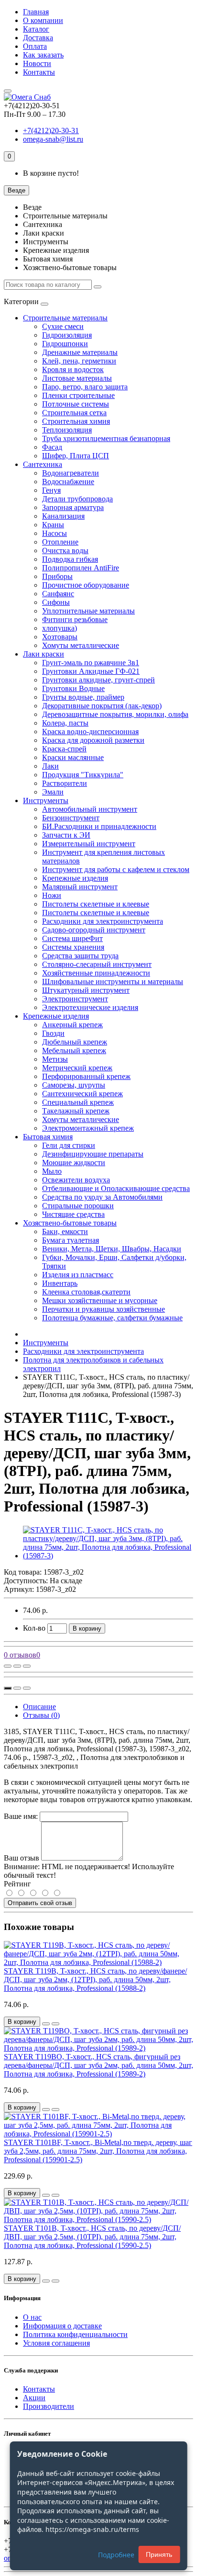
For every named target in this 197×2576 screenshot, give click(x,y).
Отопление (60, 542)
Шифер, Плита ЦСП (76, 456)
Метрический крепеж (77, 1068)
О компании (43, 20)
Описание (39, 1707)
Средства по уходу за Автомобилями (102, 1197)
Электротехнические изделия (90, 1007)
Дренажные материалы (80, 352)
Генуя (51, 490)
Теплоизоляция (67, 430)
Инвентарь (60, 1283)
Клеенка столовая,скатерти (86, 1292)
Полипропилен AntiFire (81, 568)
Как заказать (43, 55)
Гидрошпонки (65, 344)
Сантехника (43, 464)
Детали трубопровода (77, 499)
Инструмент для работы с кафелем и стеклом (116, 869)
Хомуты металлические (81, 645)
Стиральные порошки (78, 1206)
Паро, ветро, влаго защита (85, 387)
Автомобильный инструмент (90, 809)
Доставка (38, 38)
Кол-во (34, 1628)
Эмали (53, 792)
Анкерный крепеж (72, 1025)
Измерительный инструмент (89, 844)
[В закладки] (17, 1666)
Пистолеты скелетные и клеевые (96, 904)
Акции (34, 2398)
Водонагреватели (71, 473)
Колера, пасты (65, 723)
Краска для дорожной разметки (93, 740)
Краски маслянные (73, 757)
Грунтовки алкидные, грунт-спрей (98, 680)
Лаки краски (44, 654)
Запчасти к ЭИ (66, 835)
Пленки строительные (78, 395)
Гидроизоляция (67, 335)
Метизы (55, 1059)
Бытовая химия (48, 1137)
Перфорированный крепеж (86, 1076)
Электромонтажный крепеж (88, 1128)
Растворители (65, 783)
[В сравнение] (27, 1666)
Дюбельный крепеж (75, 1042)
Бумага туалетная (71, 1240)
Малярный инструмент (80, 887)
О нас (32, 2317)
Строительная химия (76, 421)
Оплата (35, 46)
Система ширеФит (72, 938)
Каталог (36, 29)
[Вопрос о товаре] (8, 1666)
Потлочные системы (76, 404)
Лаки (50, 766)
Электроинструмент (75, 999)
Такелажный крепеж (76, 1111)
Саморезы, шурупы (74, 1085)
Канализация (63, 516)
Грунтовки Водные (73, 688)
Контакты (39, 72)
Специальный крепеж (78, 1102)
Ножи (52, 895)
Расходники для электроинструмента (103, 921)
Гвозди (53, 1033)
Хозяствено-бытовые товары (70, 1223)
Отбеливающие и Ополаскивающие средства (116, 1188)
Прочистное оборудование (86, 585)
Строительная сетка (74, 413)
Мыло (52, 1171)
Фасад (52, 447)
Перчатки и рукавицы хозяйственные (104, 1309)
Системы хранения (73, 947)
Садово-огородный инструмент (94, 930)
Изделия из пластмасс (78, 1275)
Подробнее (116, 2555)
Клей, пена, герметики (79, 361)
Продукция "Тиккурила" (83, 775)
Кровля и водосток (73, 369)
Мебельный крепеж (74, 1050)
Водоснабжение (68, 482)
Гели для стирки (69, 1145)
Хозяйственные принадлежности (96, 973)
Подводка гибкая (70, 559)
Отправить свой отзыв (40, 1903)
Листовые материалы (77, 378)
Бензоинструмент (71, 818)
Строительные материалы (65, 318)
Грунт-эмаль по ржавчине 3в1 (91, 663)
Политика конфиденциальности (75, 2334)
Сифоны (56, 602)
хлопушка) (60, 628)
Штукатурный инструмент (86, 990)
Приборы (57, 576)
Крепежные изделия (75, 878)
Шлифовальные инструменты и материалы (113, 982)
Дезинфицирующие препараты (93, 1154)
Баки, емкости (65, 1231)
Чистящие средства (73, 1214)
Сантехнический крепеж (82, 1094)
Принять (159, 2554)
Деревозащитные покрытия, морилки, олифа (115, 714)
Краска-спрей (64, 749)
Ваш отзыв (22, 1858)
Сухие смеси (63, 326)
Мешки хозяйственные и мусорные (100, 1300)
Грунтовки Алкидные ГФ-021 (91, 671)
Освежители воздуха (76, 1180)
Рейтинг (17, 1884)
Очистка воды (65, 550)
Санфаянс (58, 594)
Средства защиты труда (80, 956)
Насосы (55, 533)
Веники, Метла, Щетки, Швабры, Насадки (112, 1249)
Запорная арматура (73, 507)
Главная (36, 12)
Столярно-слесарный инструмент (97, 964)
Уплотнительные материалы (88, 611)
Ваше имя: (21, 1816)
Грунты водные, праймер (83, 697)
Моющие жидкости (74, 1163)
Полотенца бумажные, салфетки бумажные (112, 1318)
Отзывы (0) (41, 1715)
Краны (53, 525)
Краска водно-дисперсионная (90, 732)
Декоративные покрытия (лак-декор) (102, 706)
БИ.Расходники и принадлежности (99, 826)
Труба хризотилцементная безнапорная (106, 438)
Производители (49, 2406)
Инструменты (46, 800)
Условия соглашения (56, 2343)
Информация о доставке (62, 2326)
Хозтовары (60, 637)
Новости (37, 63)
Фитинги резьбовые (75, 619)
